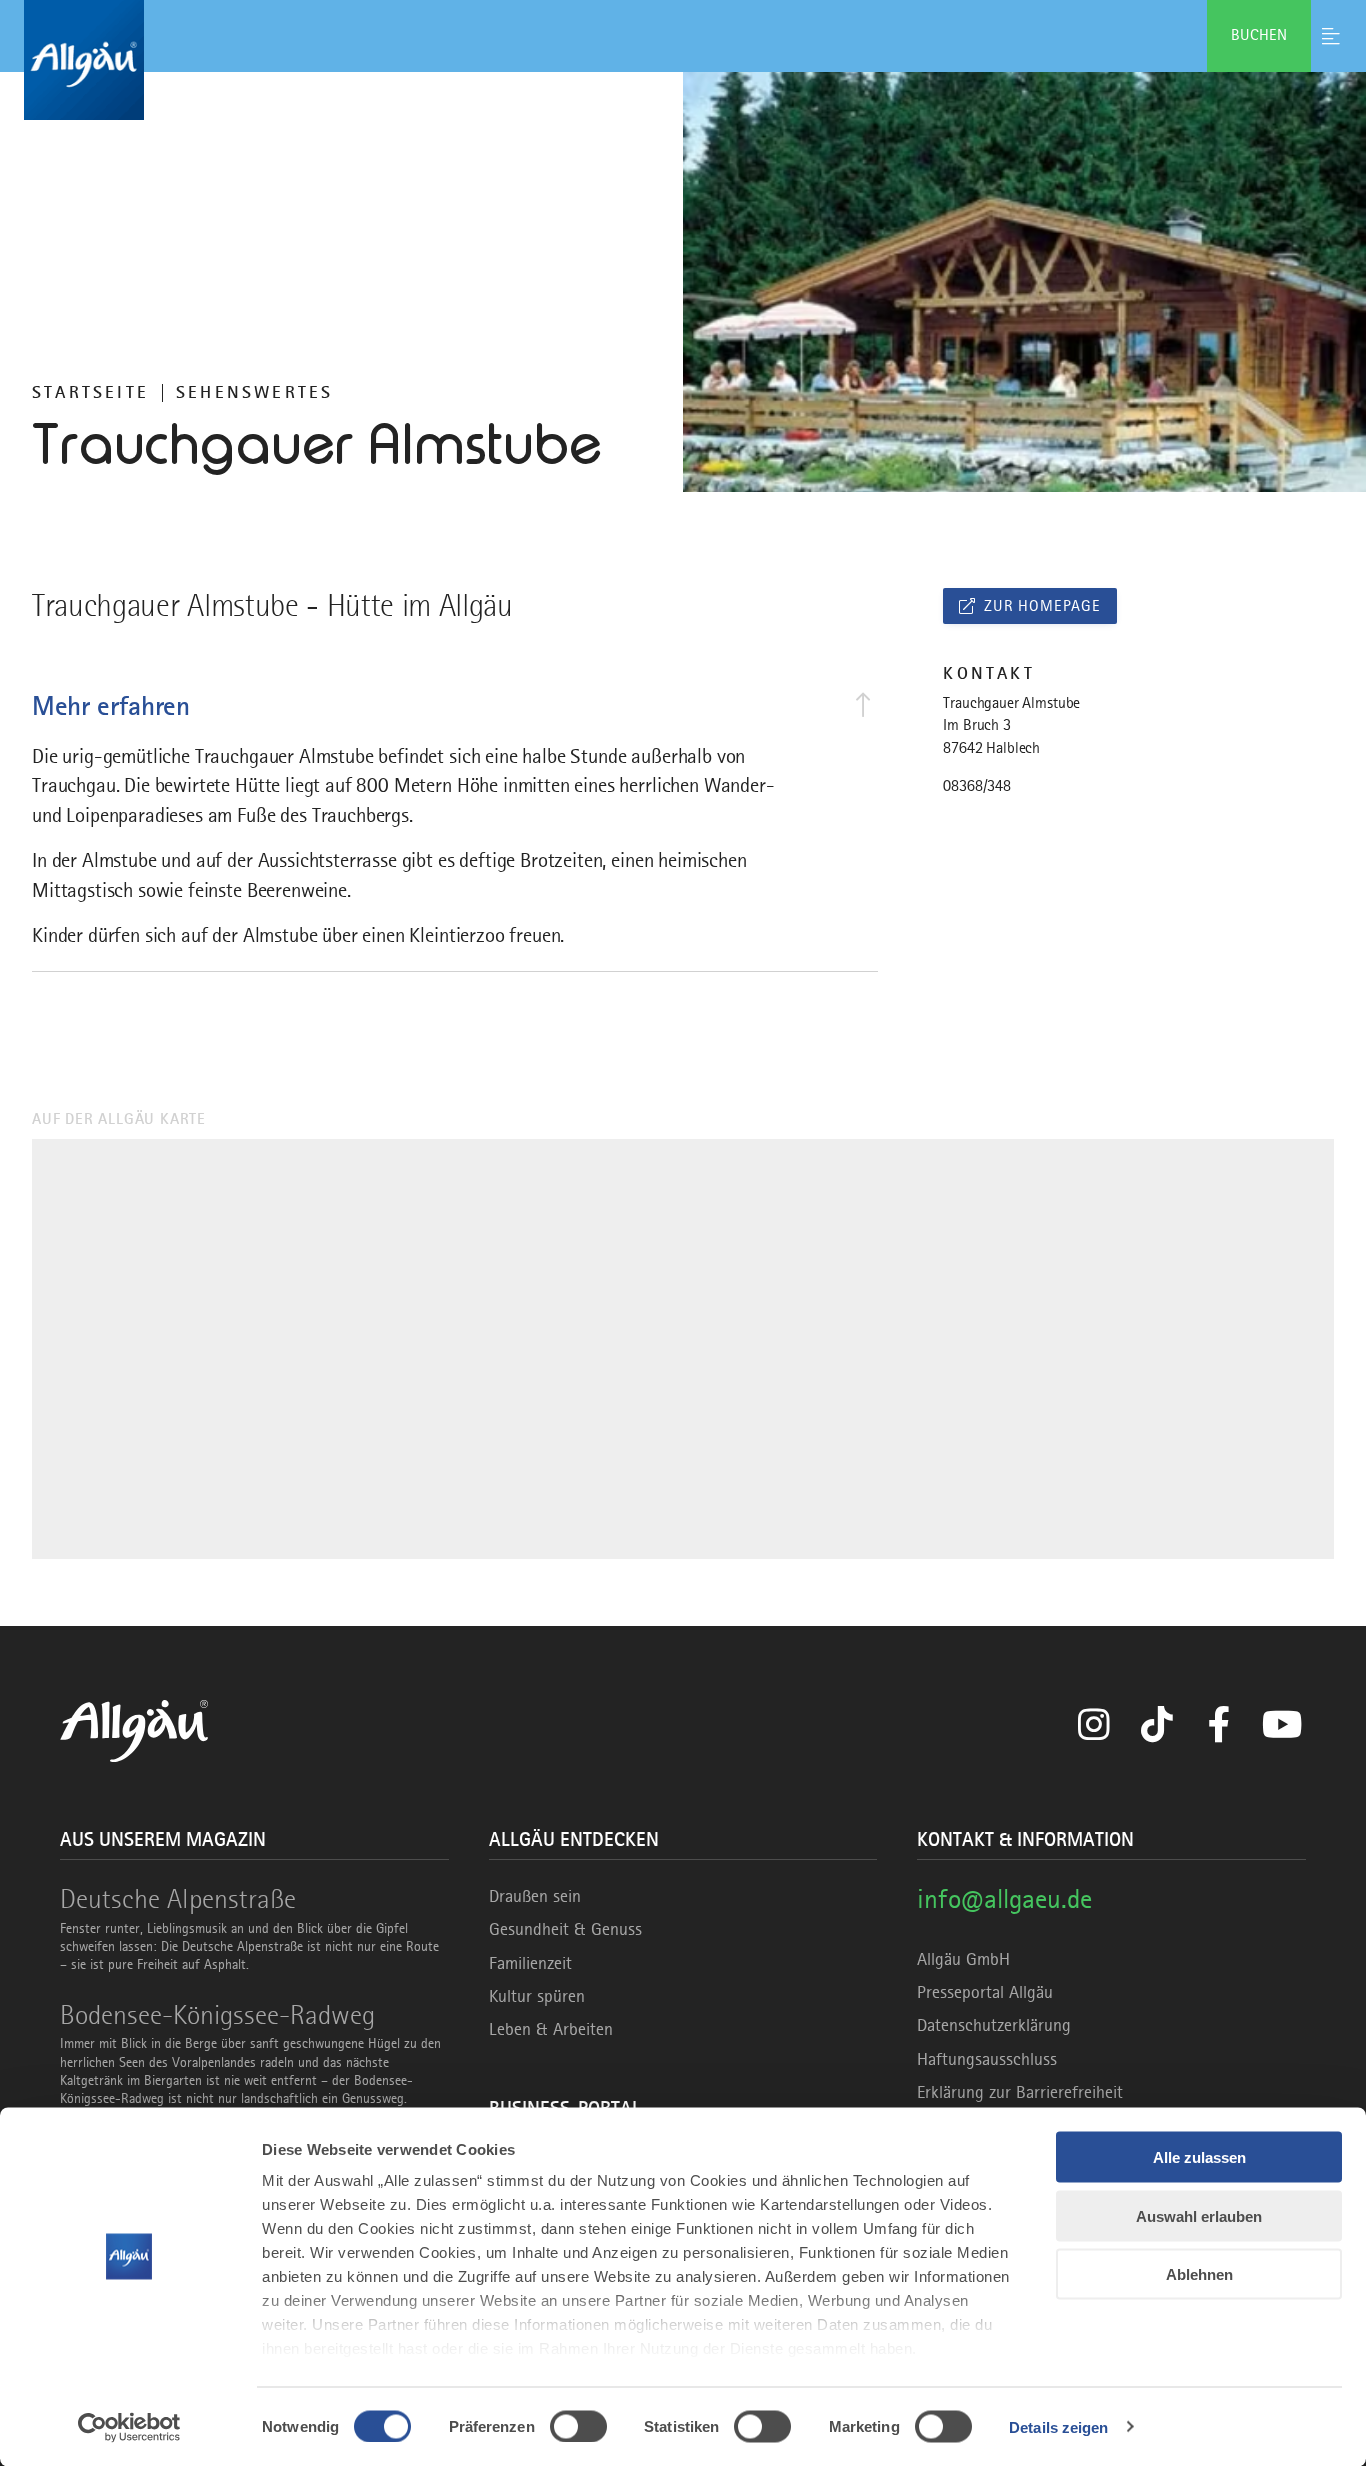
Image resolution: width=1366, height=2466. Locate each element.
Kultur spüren (537, 1996)
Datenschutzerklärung (994, 2025)
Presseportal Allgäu (985, 1992)
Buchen (1259, 35)
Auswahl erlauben (1199, 2215)
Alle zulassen (1199, 2157)
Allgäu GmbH (963, 1959)
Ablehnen (1199, 2274)
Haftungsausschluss (987, 2059)
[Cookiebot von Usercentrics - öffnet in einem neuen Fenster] (129, 2427)
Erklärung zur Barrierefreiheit (1020, 2092)
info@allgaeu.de (1004, 1898)
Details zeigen (1058, 2426)
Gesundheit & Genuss (565, 1929)
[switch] (578, 2426)
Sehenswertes (254, 392)
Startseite (90, 392)
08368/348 (977, 786)
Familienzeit (530, 1963)
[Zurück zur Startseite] (683, 60)
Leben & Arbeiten (551, 2029)
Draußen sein (535, 1896)
